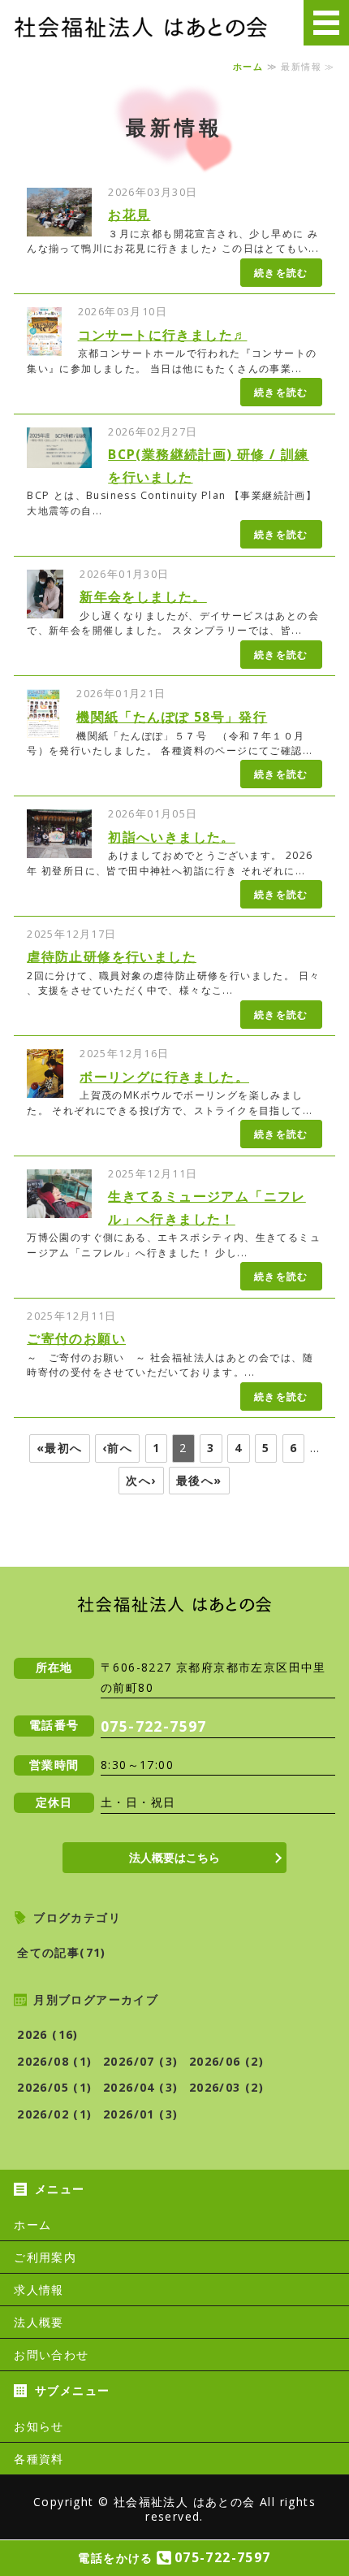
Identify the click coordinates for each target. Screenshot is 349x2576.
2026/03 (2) (226, 2087)
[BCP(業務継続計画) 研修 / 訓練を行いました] (59, 457)
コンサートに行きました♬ (163, 335)
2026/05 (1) (54, 2087)
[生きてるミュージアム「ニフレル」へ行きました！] (59, 1207)
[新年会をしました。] (45, 607)
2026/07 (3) (140, 2061)
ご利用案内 (45, 2257)
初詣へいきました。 (172, 837)
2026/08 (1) (54, 2061)
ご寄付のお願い (76, 1338)
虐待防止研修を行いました (112, 956)
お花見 (129, 215)
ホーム (248, 67)
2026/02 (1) (54, 2114)
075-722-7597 (154, 1726)
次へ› (141, 1480)
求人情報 (39, 2290)
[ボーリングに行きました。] (45, 1088)
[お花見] (59, 226)
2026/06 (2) (226, 2061)
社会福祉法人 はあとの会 (185, 2502)
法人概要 (39, 2322)
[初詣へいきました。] (59, 847)
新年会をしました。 (143, 596)
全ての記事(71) (62, 1952)
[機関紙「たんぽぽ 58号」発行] (43, 728)
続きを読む (281, 273)
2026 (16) (48, 2034)
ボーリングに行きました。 (164, 1077)
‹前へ (117, 1448)
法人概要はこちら (174, 1857)
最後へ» (199, 1480)
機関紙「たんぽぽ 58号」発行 (172, 717)
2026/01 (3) (140, 2114)
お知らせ (39, 2426)
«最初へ (60, 1448)
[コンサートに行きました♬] (44, 346)
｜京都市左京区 (141, 26)
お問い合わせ (51, 2355)
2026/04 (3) (140, 2087)
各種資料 (39, 2459)
